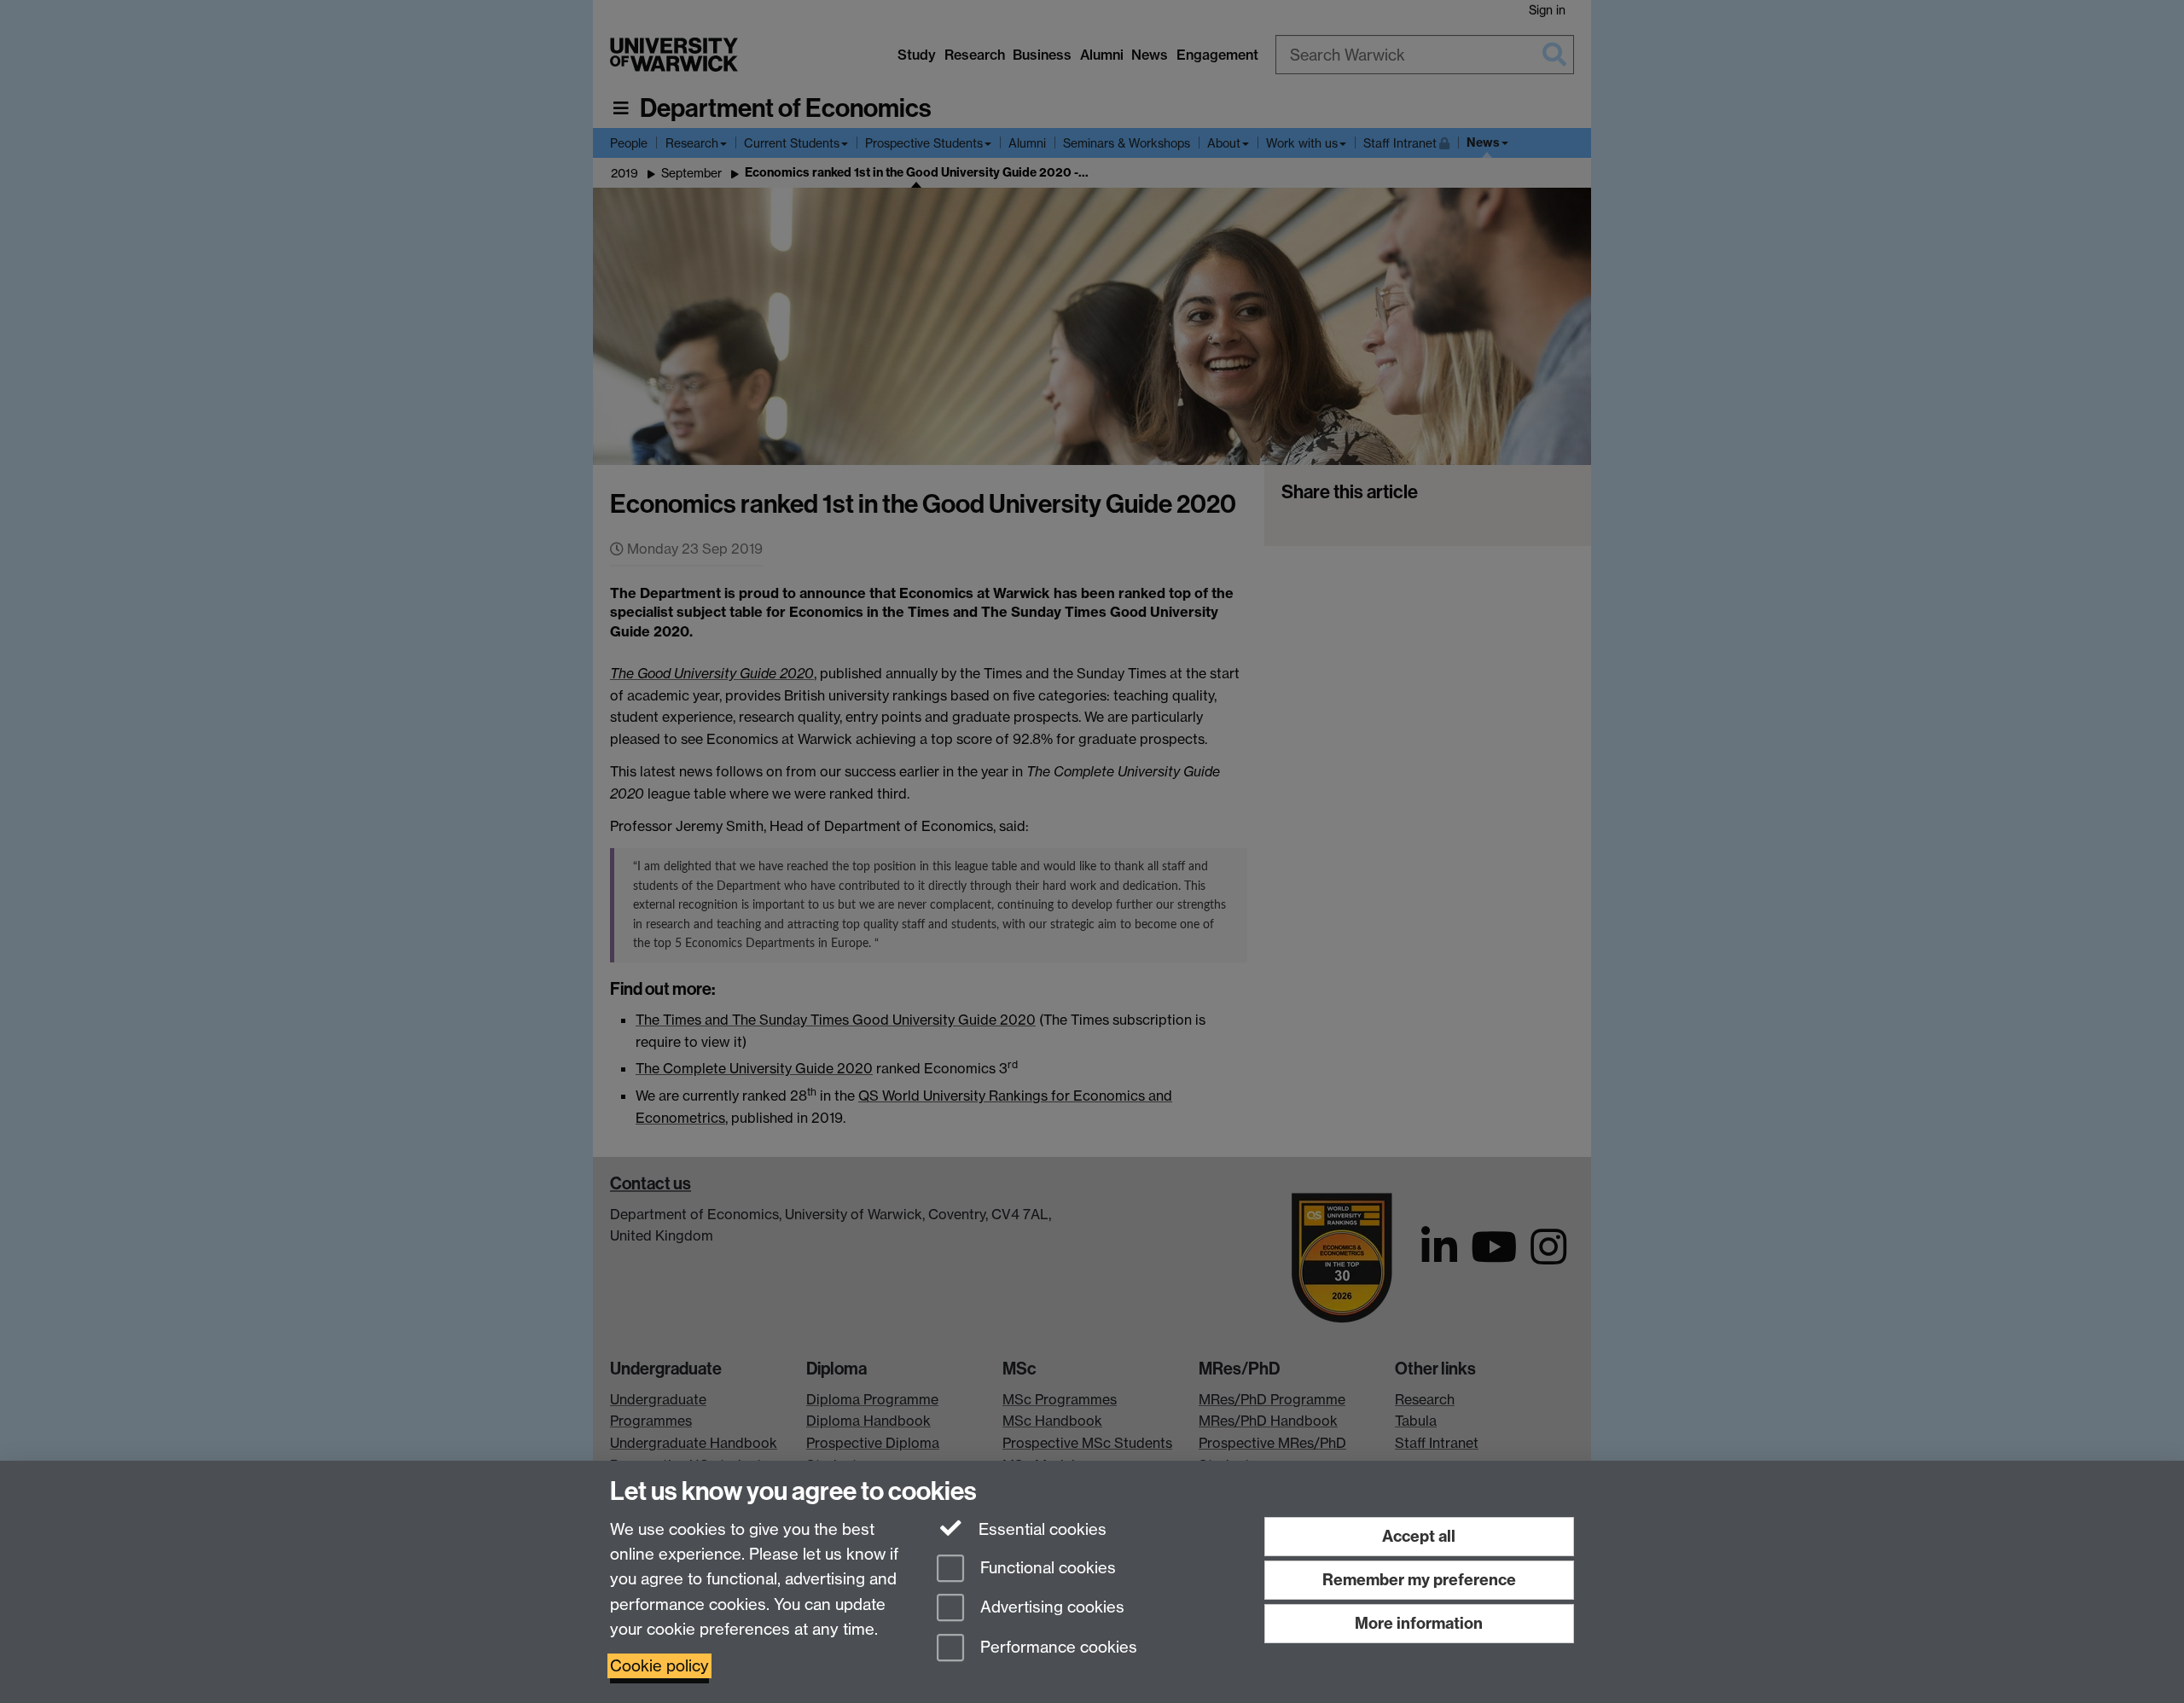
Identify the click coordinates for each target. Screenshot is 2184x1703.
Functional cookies (1046, 1568)
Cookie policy (659, 1666)
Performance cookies (1057, 1648)
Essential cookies (1040, 1529)
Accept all (1419, 1536)
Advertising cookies (1050, 1608)
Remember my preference (1419, 1580)
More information (1419, 1623)
